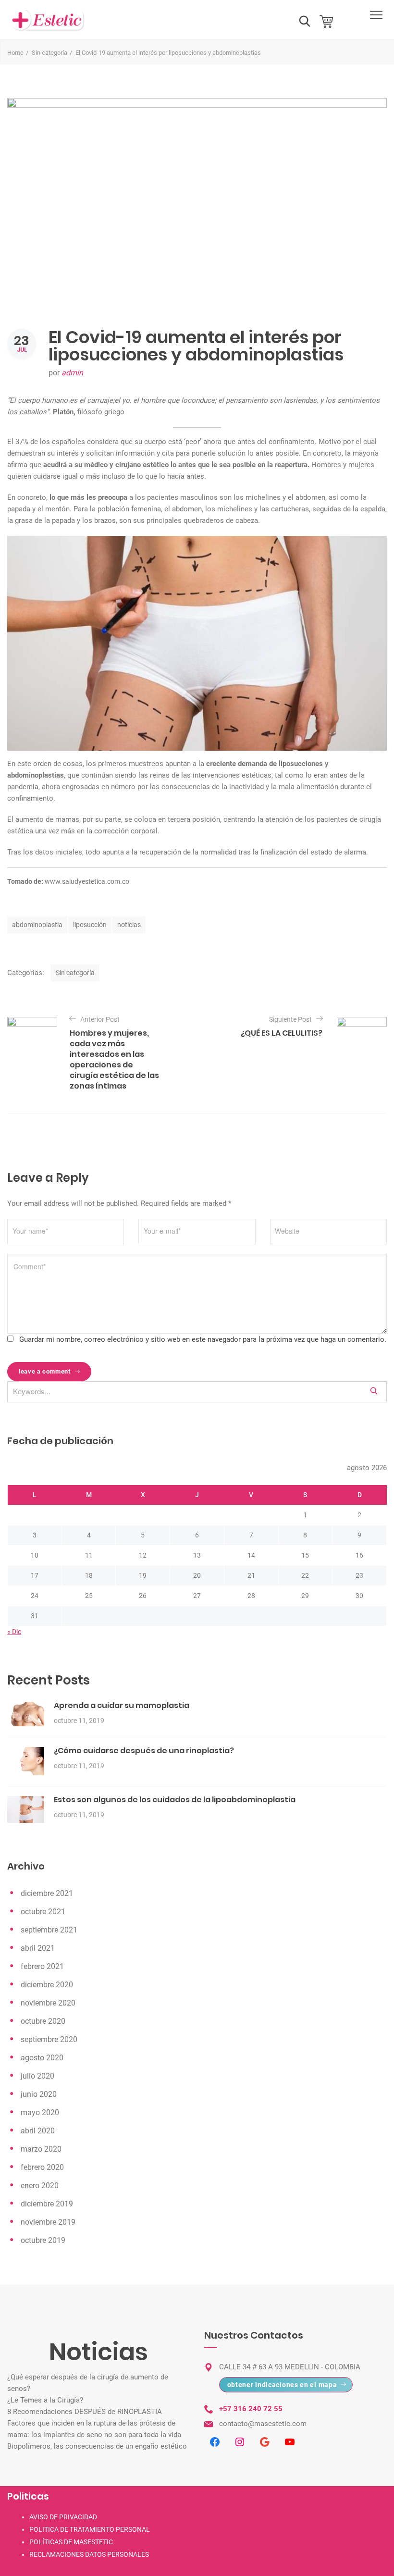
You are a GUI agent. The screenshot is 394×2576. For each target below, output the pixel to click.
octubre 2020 (43, 2021)
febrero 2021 (42, 1966)
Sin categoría (49, 53)
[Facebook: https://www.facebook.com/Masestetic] (215, 2442)
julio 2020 (37, 2076)
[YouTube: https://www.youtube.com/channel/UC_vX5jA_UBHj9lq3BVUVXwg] (290, 2442)
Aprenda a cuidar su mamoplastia (122, 1705)
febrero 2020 (42, 2167)
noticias (129, 925)
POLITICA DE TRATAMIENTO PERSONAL (90, 2529)
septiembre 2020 (49, 2039)
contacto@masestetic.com (263, 2424)
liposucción (90, 925)
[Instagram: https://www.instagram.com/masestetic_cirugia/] (240, 2442)
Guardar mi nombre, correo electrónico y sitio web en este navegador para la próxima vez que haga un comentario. (203, 1339)
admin (72, 373)
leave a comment (45, 1371)
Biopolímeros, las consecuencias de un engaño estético (97, 2446)
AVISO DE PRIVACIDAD (63, 2517)
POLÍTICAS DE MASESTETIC (71, 2542)
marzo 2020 (41, 2149)
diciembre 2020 (47, 1985)
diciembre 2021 (47, 1893)
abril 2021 (38, 1948)
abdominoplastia (37, 925)
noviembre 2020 (48, 2003)
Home (15, 53)
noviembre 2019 (48, 2222)
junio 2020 (39, 2094)
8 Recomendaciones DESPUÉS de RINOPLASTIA (85, 2412)
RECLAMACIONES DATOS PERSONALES (89, 2554)
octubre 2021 (43, 1912)
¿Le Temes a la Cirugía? (45, 2400)
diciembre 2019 (47, 2204)
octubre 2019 (43, 2240)
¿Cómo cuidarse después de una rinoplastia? (144, 1751)
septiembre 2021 (49, 1930)
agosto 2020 (42, 2058)
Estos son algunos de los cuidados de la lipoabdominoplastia (175, 1800)
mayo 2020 (40, 2112)
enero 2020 (40, 2186)
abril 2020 (38, 2131)
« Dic (14, 1632)
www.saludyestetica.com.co (86, 881)
